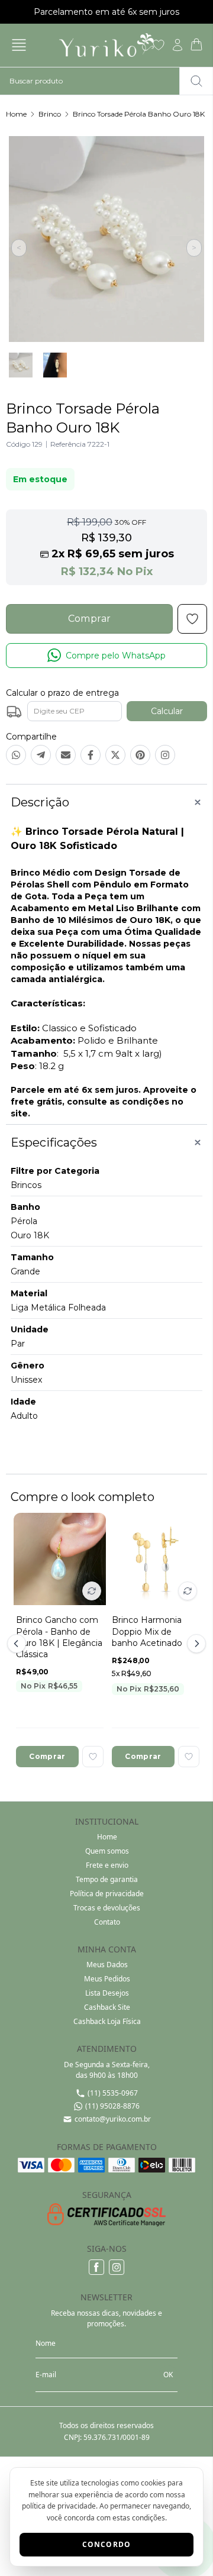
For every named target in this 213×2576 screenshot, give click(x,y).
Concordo (107, 2544)
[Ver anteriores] (18, 1644)
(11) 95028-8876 (112, 2106)
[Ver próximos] (195, 1644)
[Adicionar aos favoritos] (93, 1757)
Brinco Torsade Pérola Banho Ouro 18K (139, 114)
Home (16, 114)
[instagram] (117, 2267)
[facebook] (96, 2267)
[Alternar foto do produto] (92, 1591)
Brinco (50, 114)
